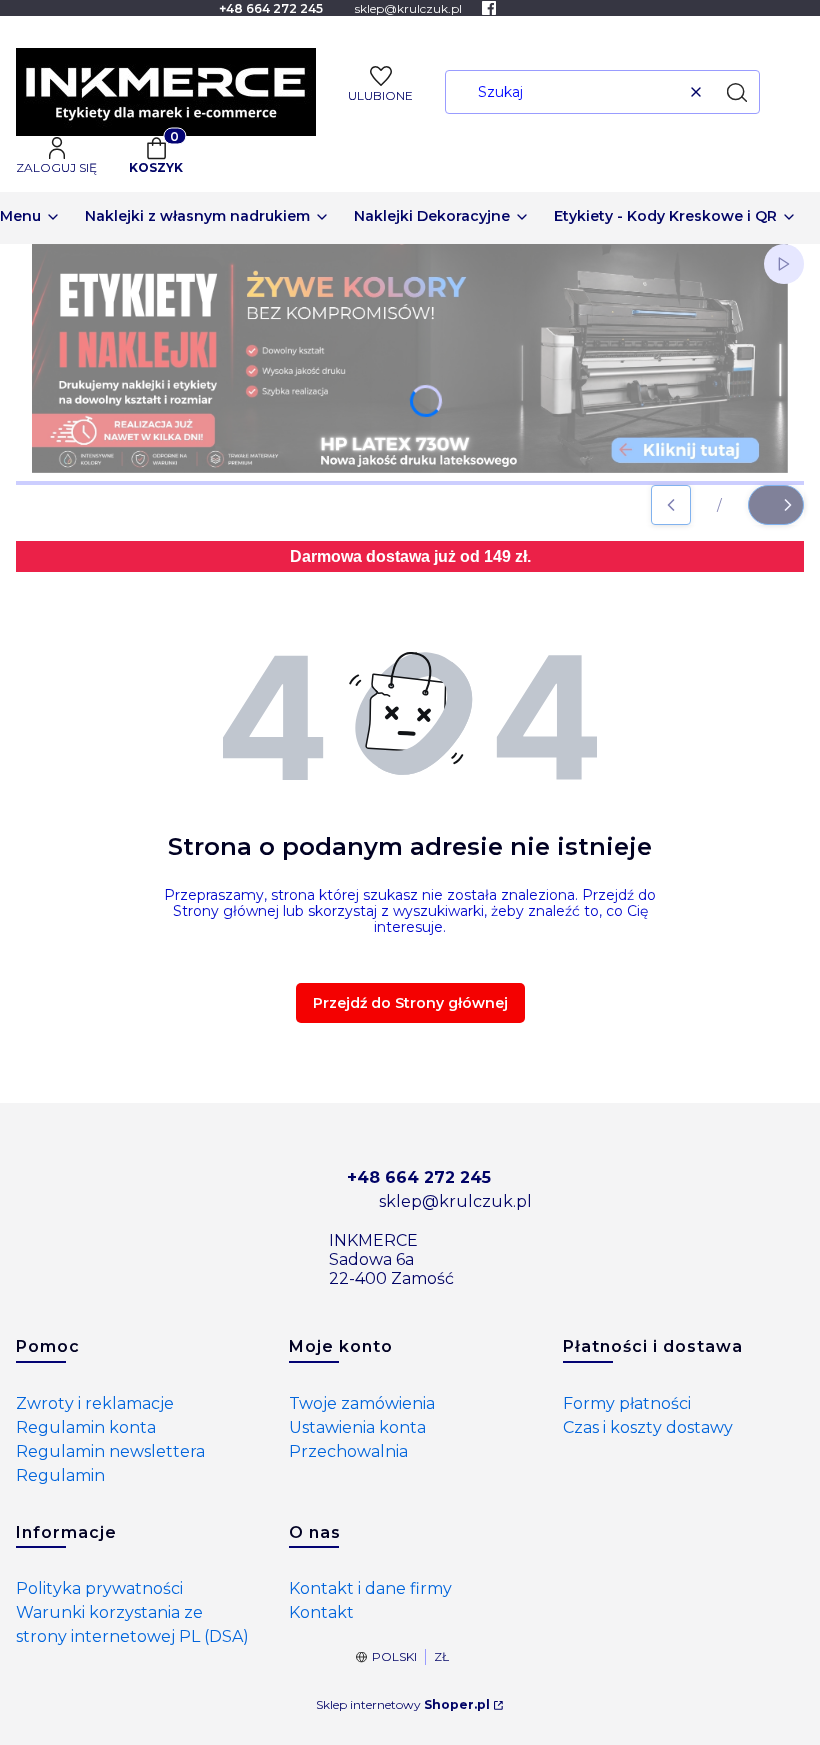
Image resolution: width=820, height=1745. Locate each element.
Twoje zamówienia (362, 1403)
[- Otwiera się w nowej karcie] (489, 8)
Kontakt (321, 1612)
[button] (737, 92)
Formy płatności (627, 1403)
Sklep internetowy (403, 1704)
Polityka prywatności (99, 1588)
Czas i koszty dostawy (648, 1427)
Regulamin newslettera (110, 1451)
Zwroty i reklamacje (95, 1403)
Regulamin (60, 1475)
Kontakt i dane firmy (370, 1588)
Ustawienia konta (357, 1427)
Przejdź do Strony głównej (410, 1003)
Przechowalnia (348, 1451)
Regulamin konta (86, 1427)
